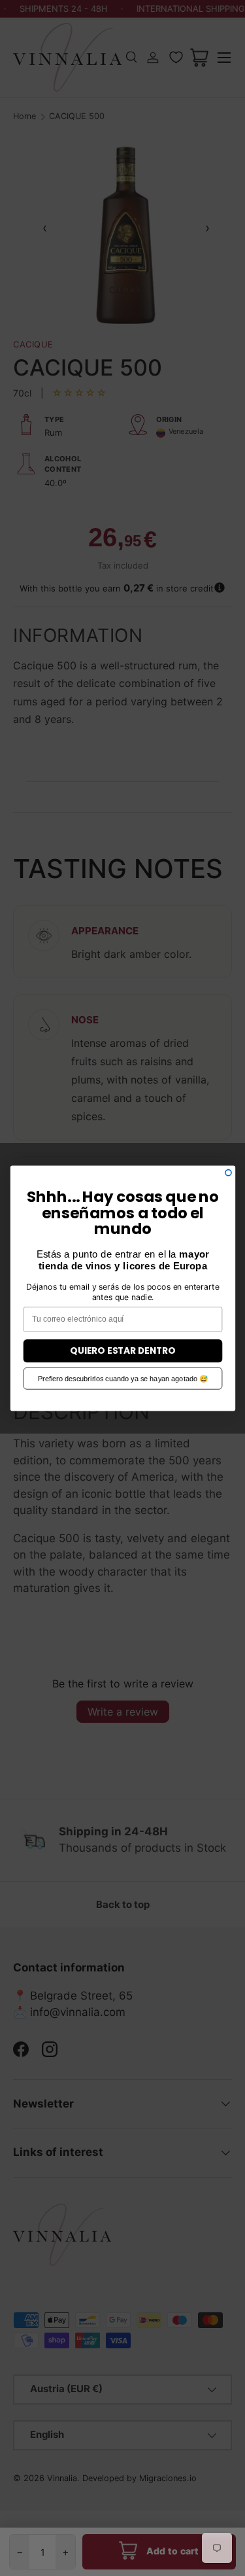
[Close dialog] (228, 1172)
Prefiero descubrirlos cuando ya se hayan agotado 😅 (122, 1378)
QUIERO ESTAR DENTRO (122, 1350)
